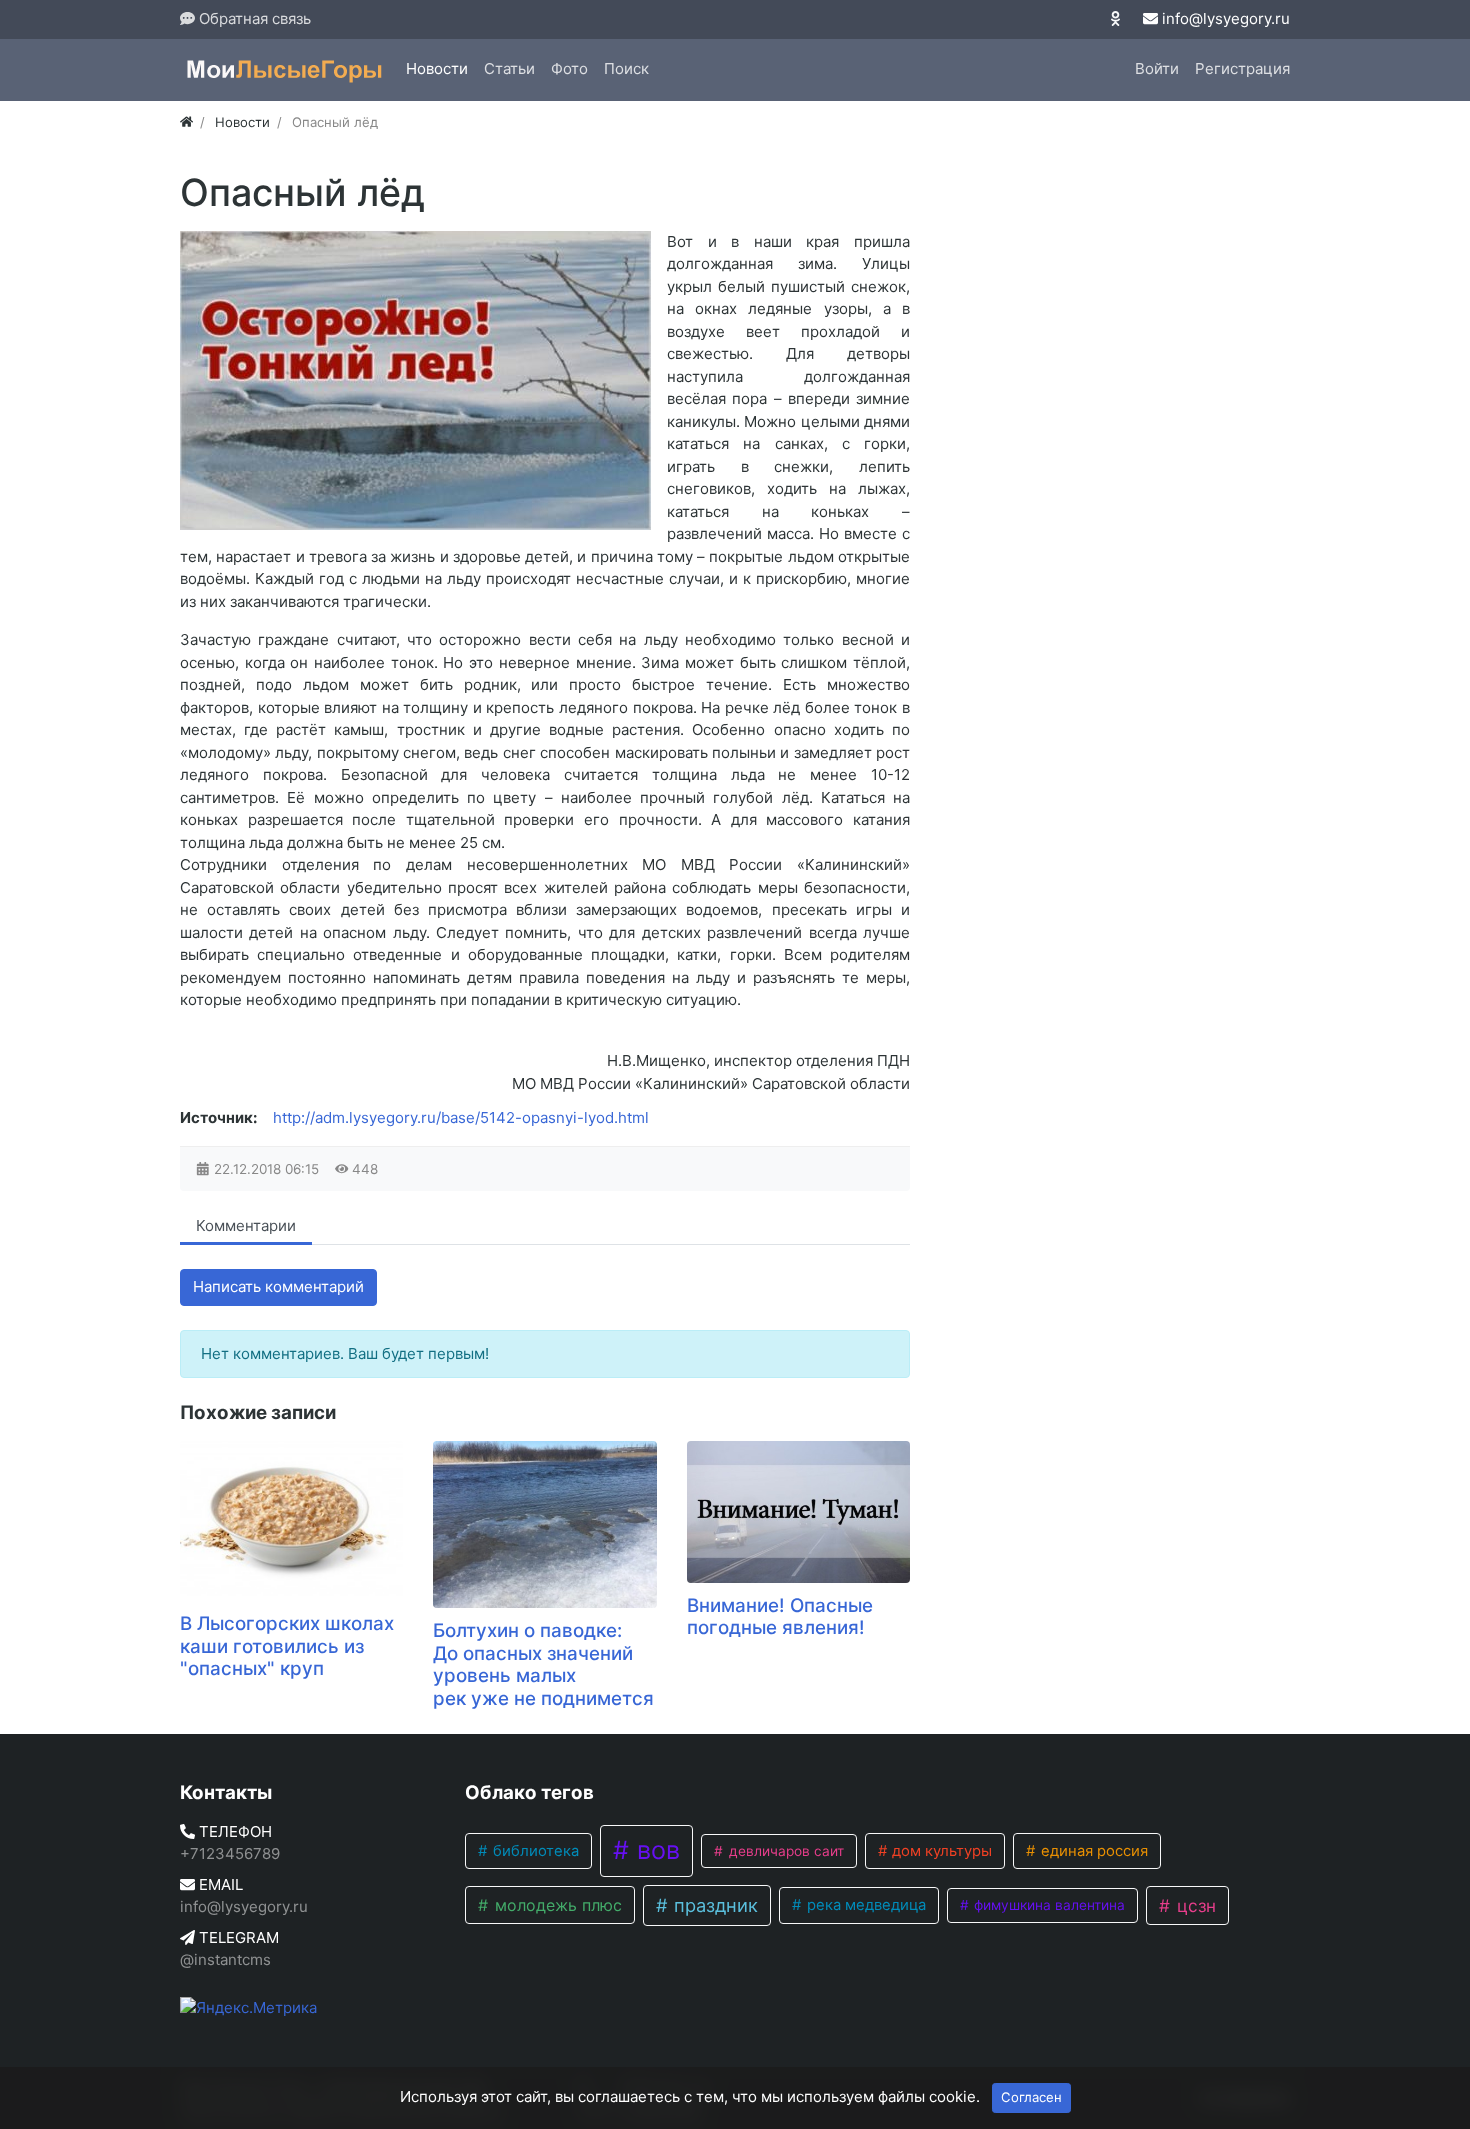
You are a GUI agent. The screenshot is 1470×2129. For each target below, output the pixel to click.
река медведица (864, 1905)
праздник (713, 1905)
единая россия (1092, 1851)
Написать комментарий (278, 1286)
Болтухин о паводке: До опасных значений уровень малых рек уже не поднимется (543, 1664)
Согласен (1031, 2097)
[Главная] (186, 122)
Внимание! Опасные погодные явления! (780, 1617)
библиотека (534, 1851)
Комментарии (246, 1225)
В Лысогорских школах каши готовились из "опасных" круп (287, 1646)
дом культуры (940, 1851)
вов (655, 1850)
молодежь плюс (556, 1905)
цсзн (1194, 1905)
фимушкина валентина (1047, 1905)
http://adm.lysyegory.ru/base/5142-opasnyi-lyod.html (461, 1117)
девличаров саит (784, 1851)
